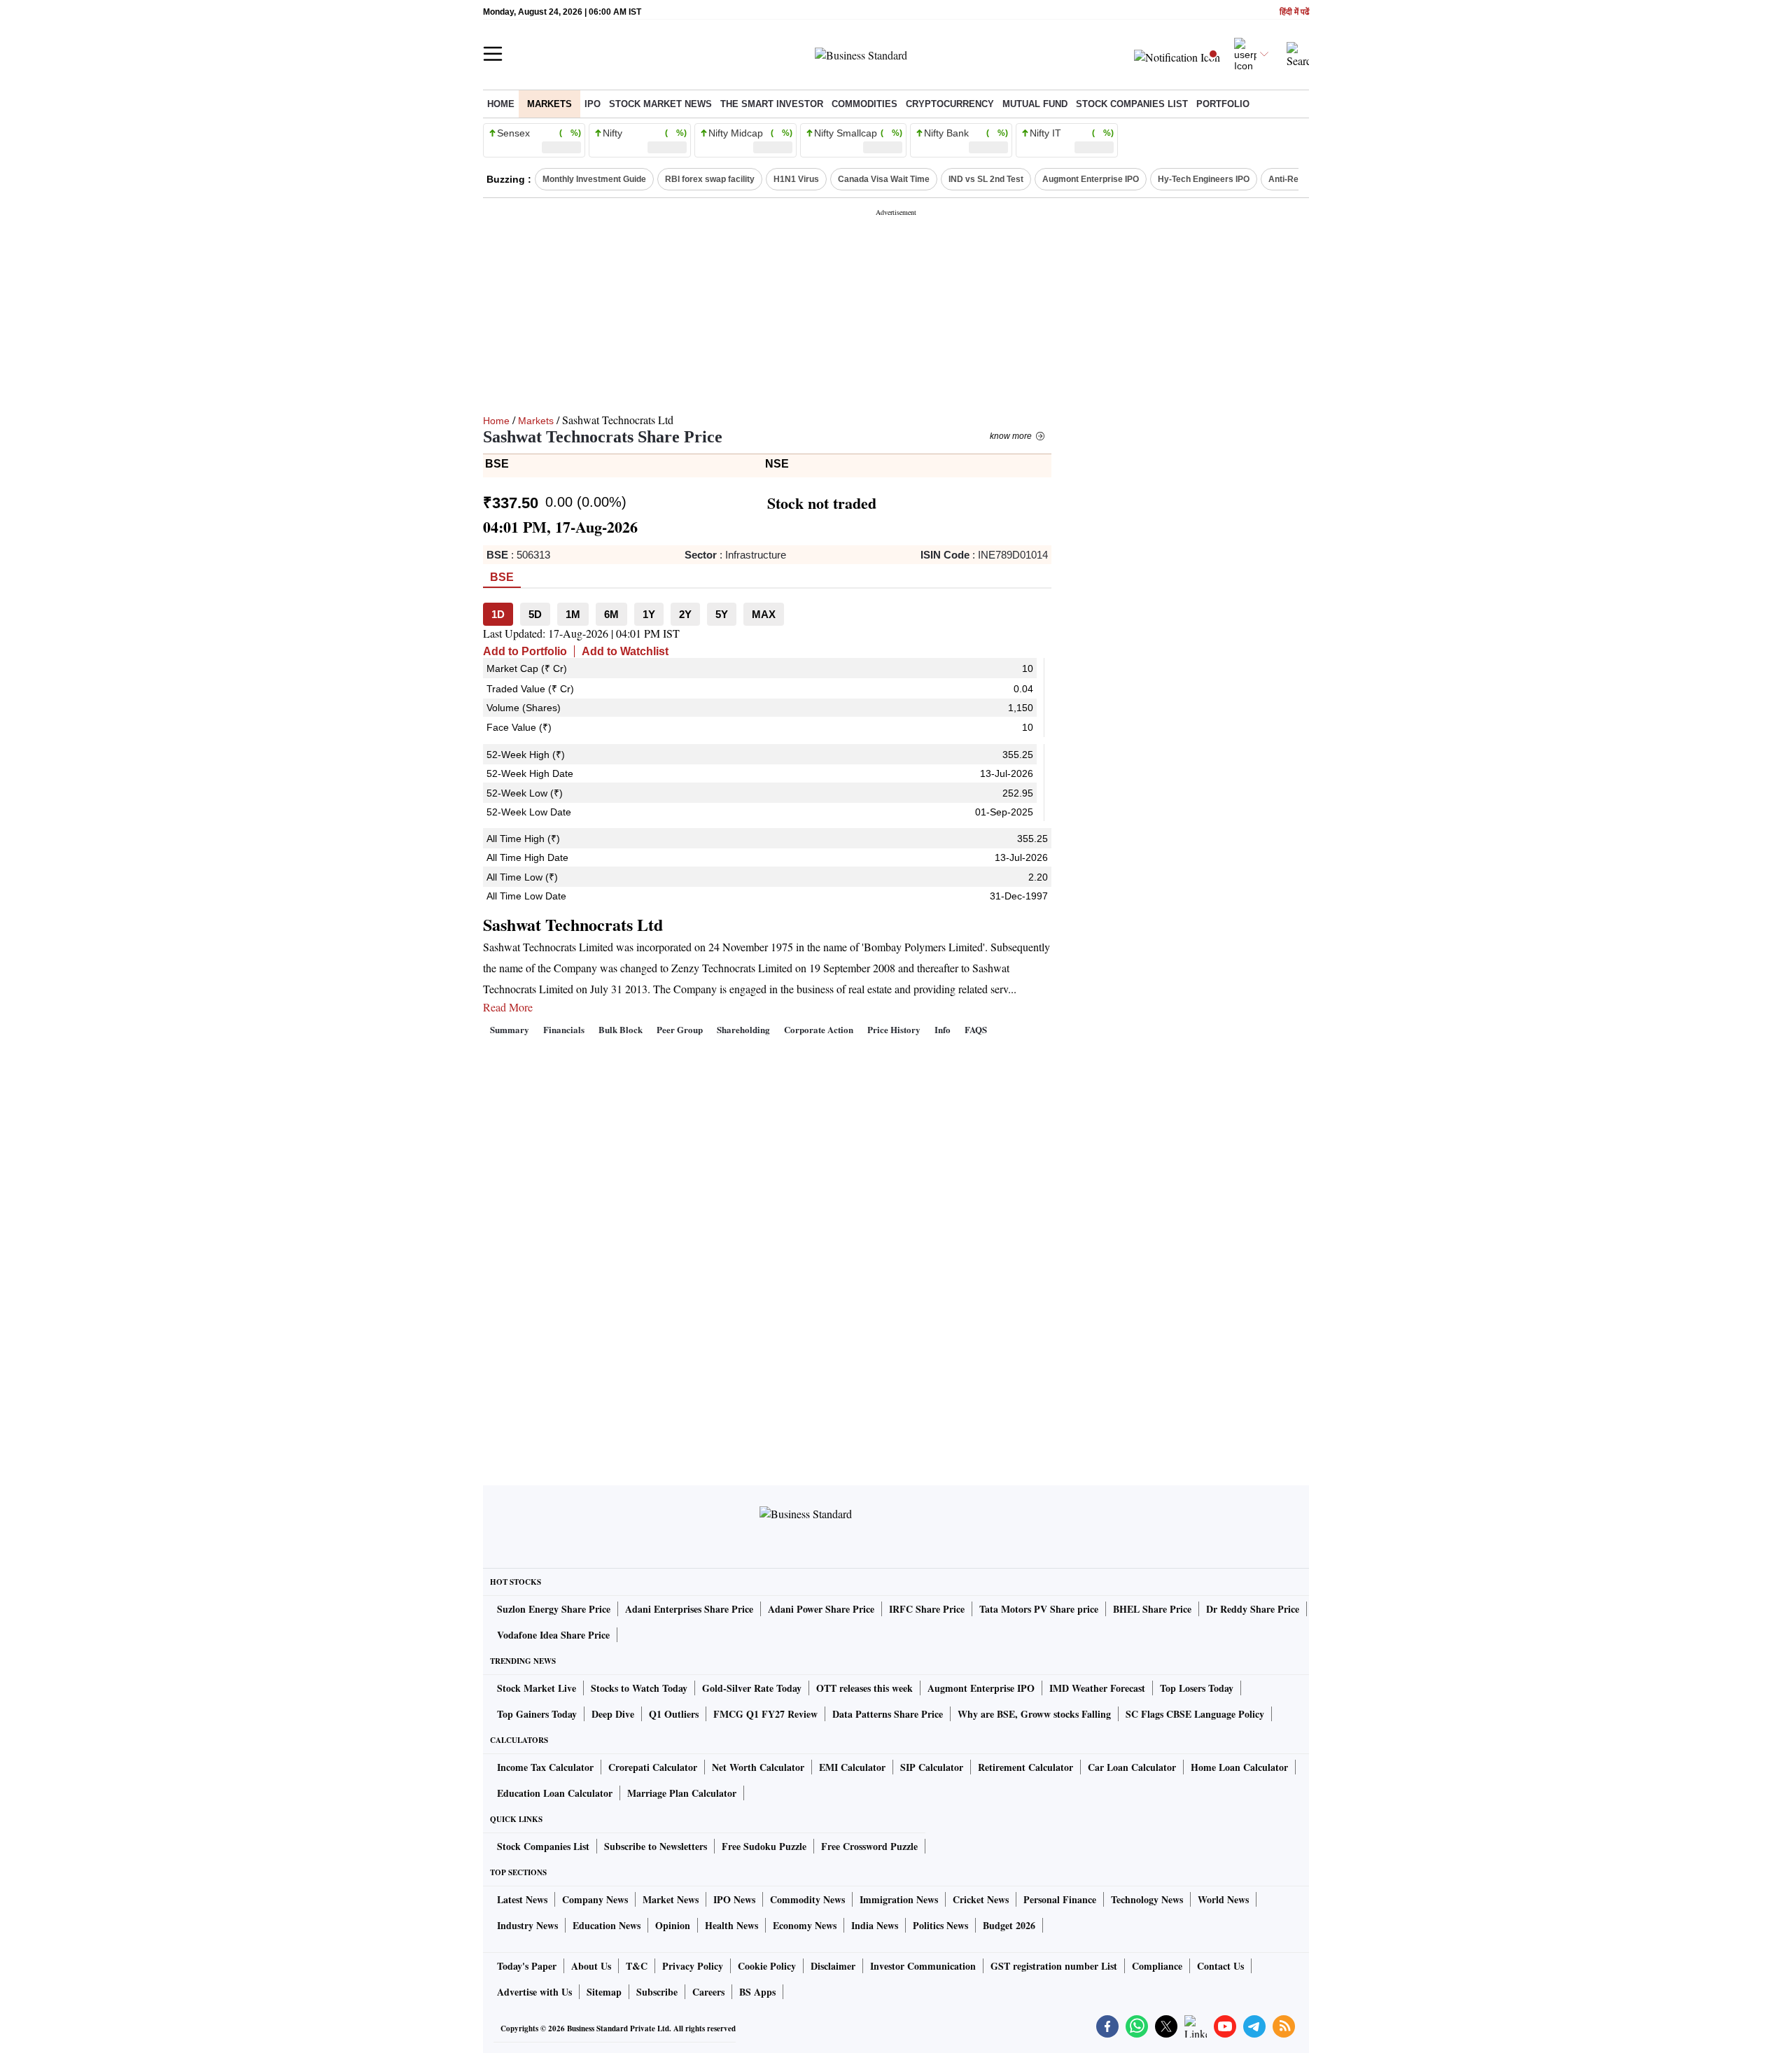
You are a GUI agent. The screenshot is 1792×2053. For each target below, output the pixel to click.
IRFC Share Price (927, 1609)
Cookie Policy (767, 1966)
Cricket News (981, 1899)
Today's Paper (527, 1966)
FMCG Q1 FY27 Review (765, 1714)
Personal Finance (1060, 1899)
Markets (549, 104)
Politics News (940, 1925)
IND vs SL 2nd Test (986, 179)
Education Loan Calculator (555, 1793)
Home (501, 104)
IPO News (734, 1899)
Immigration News (899, 1899)
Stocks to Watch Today (639, 1688)
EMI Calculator (852, 1767)
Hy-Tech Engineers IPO (1204, 179)
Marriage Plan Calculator (682, 1793)
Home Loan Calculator (1239, 1767)
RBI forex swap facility (710, 179)
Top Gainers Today (537, 1714)
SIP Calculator (932, 1767)
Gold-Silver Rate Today (752, 1688)
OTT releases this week (864, 1688)
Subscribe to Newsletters (656, 1846)
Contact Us (1220, 1966)
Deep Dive (613, 1714)
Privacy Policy (693, 1966)
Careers (708, 1992)
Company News (595, 1899)
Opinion (673, 1925)
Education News (607, 1925)
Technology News (1147, 1899)
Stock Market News (660, 104)
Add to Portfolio (525, 651)
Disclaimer (833, 1966)
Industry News (527, 1925)
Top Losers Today (1197, 1688)
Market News (671, 1899)
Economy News (805, 1925)
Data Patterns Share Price (888, 1714)
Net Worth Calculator (758, 1767)
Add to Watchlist (625, 651)
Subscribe (657, 1992)
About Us (591, 1966)
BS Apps (757, 1992)
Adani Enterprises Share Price (689, 1609)
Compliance (1157, 1966)
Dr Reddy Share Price (1253, 1609)
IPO (593, 104)
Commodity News (807, 1899)
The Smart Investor (772, 104)
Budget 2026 (1009, 1925)
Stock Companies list (1132, 104)
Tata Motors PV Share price (1039, 1609)
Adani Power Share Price (821, 1609)
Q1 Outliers (674, 1714)
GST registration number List (1054, 1966)
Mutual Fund (1035, 104)
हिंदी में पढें (1294, 12)
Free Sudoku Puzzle (764, 1846)
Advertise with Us (534, 1992)
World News (1223, 1899)
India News (875, 1925)
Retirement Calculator (1025, 1767)
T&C (637, 1966)
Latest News (522, 1899)
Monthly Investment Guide (594, 179)
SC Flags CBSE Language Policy (1195, 1714)
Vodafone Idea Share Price (553, 1635)
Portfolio (1223, 104)
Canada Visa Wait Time (884, 179)
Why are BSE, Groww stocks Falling (1034, 1714)
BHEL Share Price (1152, 1609)
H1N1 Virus (796, 179)
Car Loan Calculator (1132, 1767)
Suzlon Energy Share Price (554, 1609)
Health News (731, 1925)
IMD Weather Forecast (1097, 1688)
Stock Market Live (537, 1688)
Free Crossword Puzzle (869, 1846)
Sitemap (604, 1992)
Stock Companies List (543, 1846)
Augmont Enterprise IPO (1091, 179)
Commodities (864, 104)
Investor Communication (923, 1966)
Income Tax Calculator (545, 1767)
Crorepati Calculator (653, 1767)
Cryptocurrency (950, 104)
